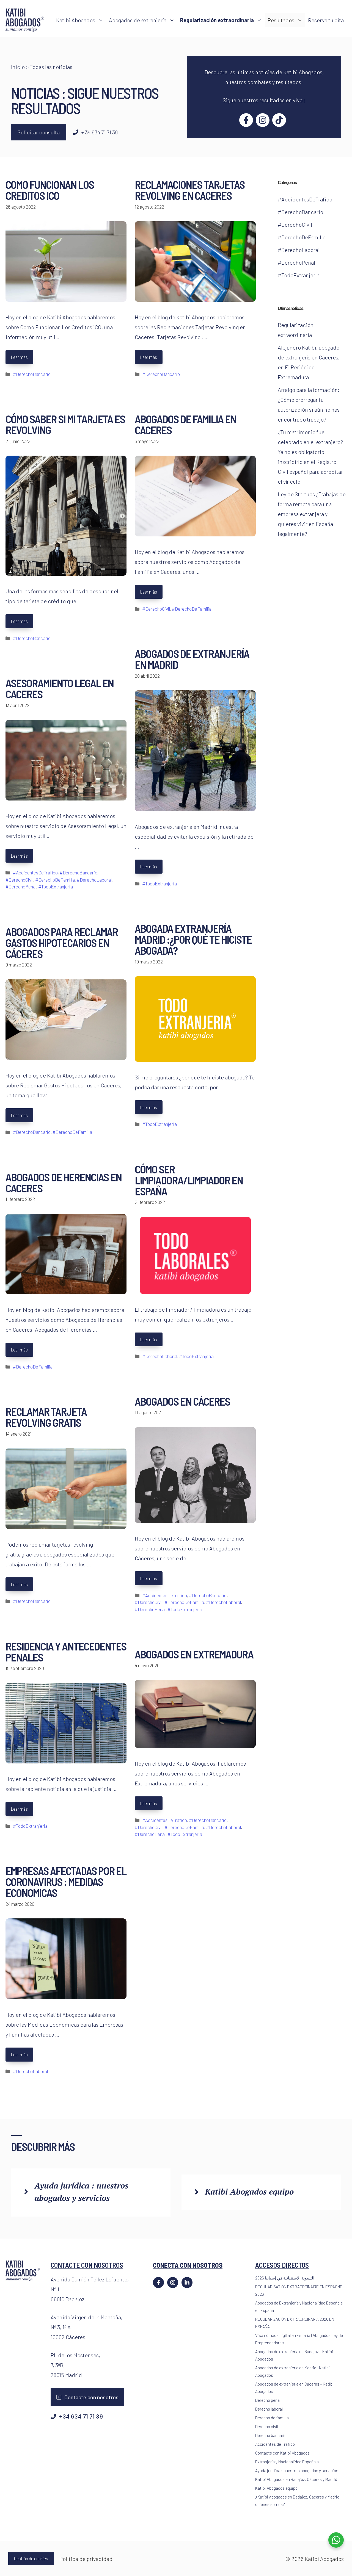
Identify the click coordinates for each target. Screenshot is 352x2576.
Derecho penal (268, 2400)
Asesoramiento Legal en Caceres (60, 688)
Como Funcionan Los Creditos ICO (50, 190)
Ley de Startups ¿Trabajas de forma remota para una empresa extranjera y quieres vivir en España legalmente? (312, 514)
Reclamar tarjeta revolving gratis (46, 1417)
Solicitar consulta (39, 132)
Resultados (281, 20)
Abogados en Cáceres (182, 1401)
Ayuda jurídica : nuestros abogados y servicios (297, 2470)
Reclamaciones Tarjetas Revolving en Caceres (190, 190)
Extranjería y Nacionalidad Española (287, 2462)
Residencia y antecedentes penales (66, 1652)
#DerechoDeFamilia (192, 609)
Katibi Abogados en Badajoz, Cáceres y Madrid (296, 2479)
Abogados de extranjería (138, 20)
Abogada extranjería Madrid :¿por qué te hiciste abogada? (193, 939)
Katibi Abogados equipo (249, 2192)
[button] (101, 20)
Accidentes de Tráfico (275, 2444)
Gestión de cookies (31, 2558)
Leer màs (19, 357)
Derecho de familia (272, 2418)
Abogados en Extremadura (194, 1654)
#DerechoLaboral (94, 880)
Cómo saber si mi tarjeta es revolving (65, 424)
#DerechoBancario (32, 374)
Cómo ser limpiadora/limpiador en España (189, 1180)
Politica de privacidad (86, 2559)
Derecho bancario (271, 2435)
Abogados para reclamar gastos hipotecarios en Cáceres (62, 943)
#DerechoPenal (21, 887)
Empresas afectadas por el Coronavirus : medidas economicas (66, 1882)
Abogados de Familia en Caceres (185, 424)
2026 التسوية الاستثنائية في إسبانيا (285, 2278)
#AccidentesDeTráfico (35, 872)
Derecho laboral (269, 2409)
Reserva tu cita (326, 20)
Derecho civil (267, 2427)
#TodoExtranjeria (159, 883)
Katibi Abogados (76, 20)
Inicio (18, 67)
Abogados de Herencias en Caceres (64, 1182)
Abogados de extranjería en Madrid (192, 659)
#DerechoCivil (156, 609)
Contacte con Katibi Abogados (282, 2453)
